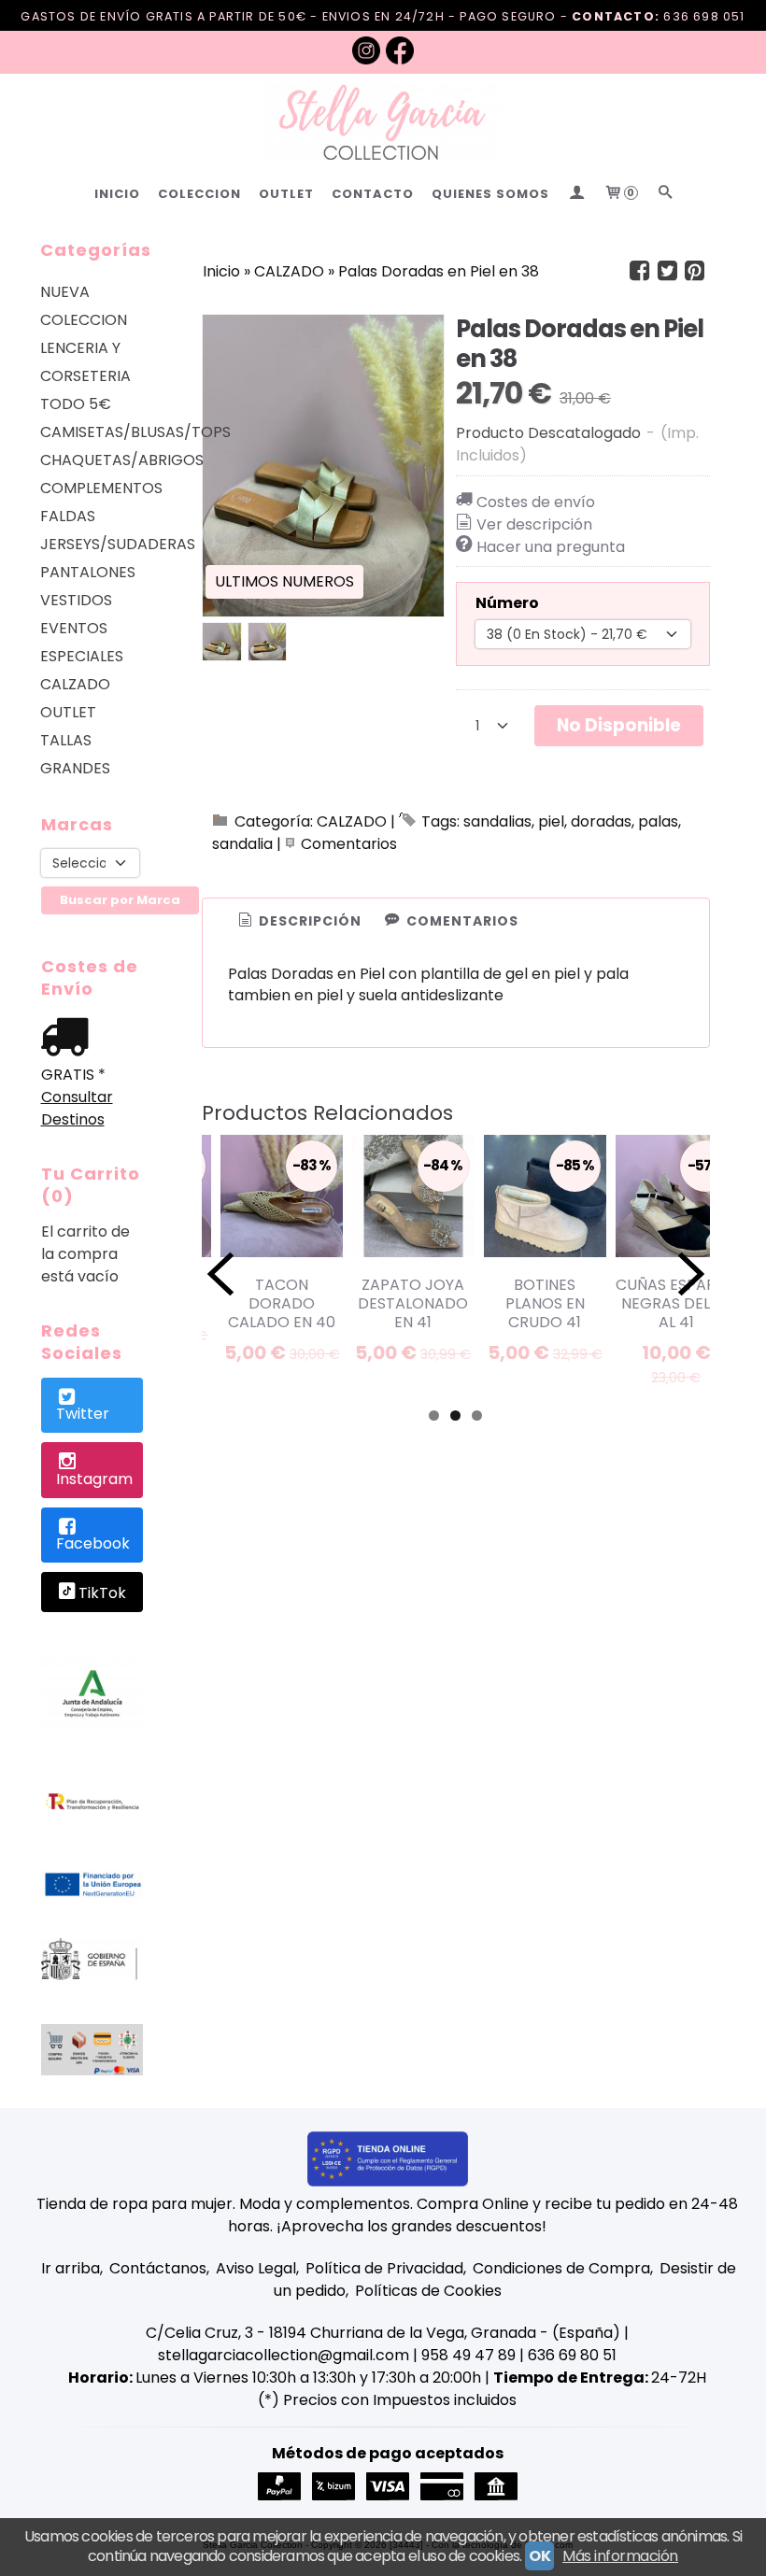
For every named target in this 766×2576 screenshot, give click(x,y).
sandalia (242, 844)
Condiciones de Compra (561, 2268)
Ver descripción (534, 524)
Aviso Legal (256, 2268)
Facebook (93, 1543)
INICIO (117, 194)
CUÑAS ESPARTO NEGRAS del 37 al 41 (676, 1303)
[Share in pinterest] (695, 271)
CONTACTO (373, 194)
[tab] (298, 922)
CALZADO (75, 684)
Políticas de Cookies (428, 2291)
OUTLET (286, 194)
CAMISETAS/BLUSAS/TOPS (92, 432)
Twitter (83, 1414)
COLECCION (199, 194)
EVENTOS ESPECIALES (82, 642)
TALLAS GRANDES (75, 754)
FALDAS (68, 516)
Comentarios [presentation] (461, 921)
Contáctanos (158, 2268)
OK (539, 2556)
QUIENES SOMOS (490, 194)
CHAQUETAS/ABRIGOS (92, 460)
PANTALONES (88, 572)
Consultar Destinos (77, 1108)
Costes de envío (536, 502)
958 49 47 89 (468, 2355)
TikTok (102, 1593)
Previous (220, 1274)
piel (551, 821)
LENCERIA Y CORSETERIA (85, 362)
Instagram (94, 1479)
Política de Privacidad (384, 2268)
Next (691, 1274)
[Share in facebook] (640, 271)
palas (658, 821)
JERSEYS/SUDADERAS (92, 544)
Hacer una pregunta (551, 547)
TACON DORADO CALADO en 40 (282, 1303)
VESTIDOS (76, 600)
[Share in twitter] (667, 271)
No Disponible (619, 725)
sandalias (497, 821)
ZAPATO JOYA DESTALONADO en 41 (413, 1303)
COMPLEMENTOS (92, 488)
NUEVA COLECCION (84, 306)
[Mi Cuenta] (576, 194)
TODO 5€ (76, 404)
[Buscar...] (665, 194)
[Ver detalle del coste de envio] (69, 1039)
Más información (620, 2556)
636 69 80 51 (572, 2355)
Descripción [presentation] (308, 921)
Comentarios (349, 844)
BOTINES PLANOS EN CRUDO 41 (545, 1303)
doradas (601, 821)
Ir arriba (71, 2268)
